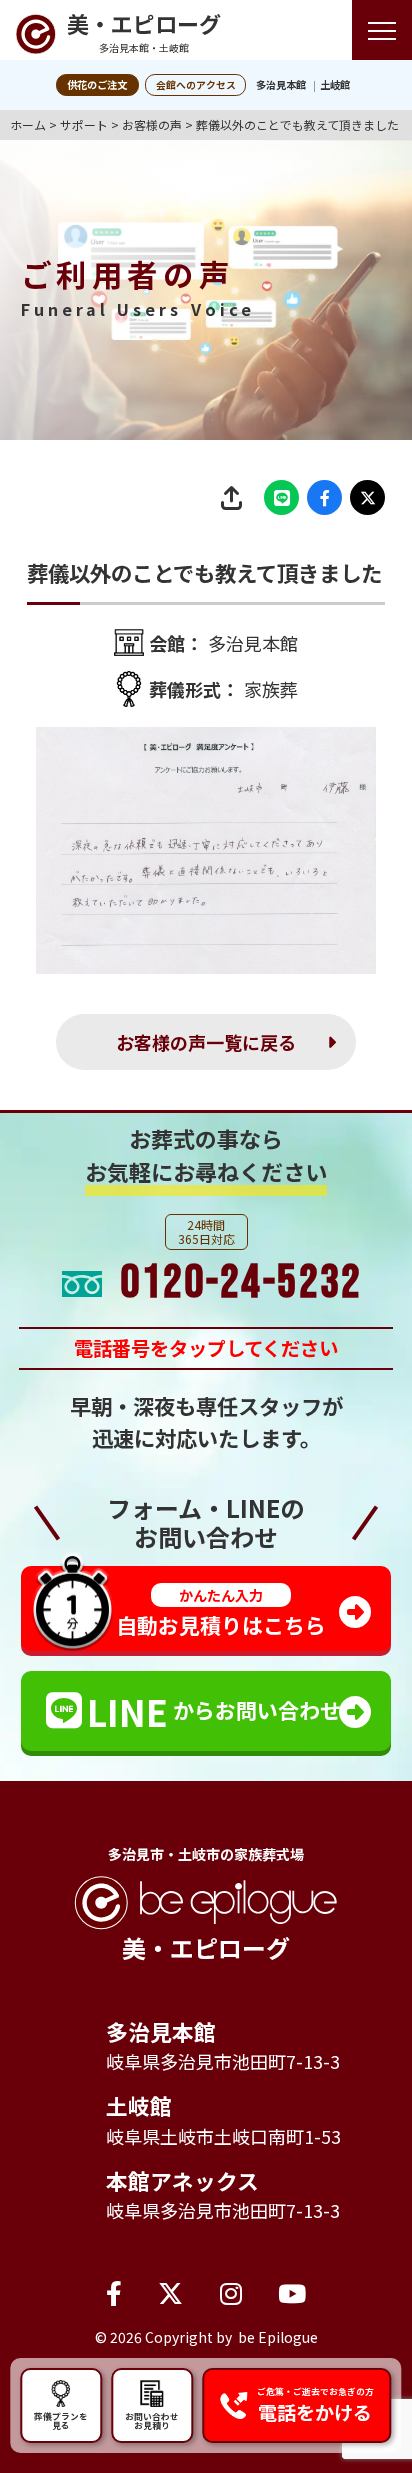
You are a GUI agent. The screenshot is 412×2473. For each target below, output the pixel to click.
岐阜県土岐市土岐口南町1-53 (223, 2136)
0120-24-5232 (241, 1283)
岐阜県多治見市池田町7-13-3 (223, 2061)
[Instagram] (231, 2292)
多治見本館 (281, 84)
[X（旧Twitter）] (170, 2292)
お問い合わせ (152, 2420)
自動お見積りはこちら (221, 1612)
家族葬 (271, 689)
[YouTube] (292, 2292)
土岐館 (335, 84)
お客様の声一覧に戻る (206, 1042)
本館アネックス (182, 2180)
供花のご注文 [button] (97, 84)
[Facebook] (114, 2292)
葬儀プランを (61, 2420)
